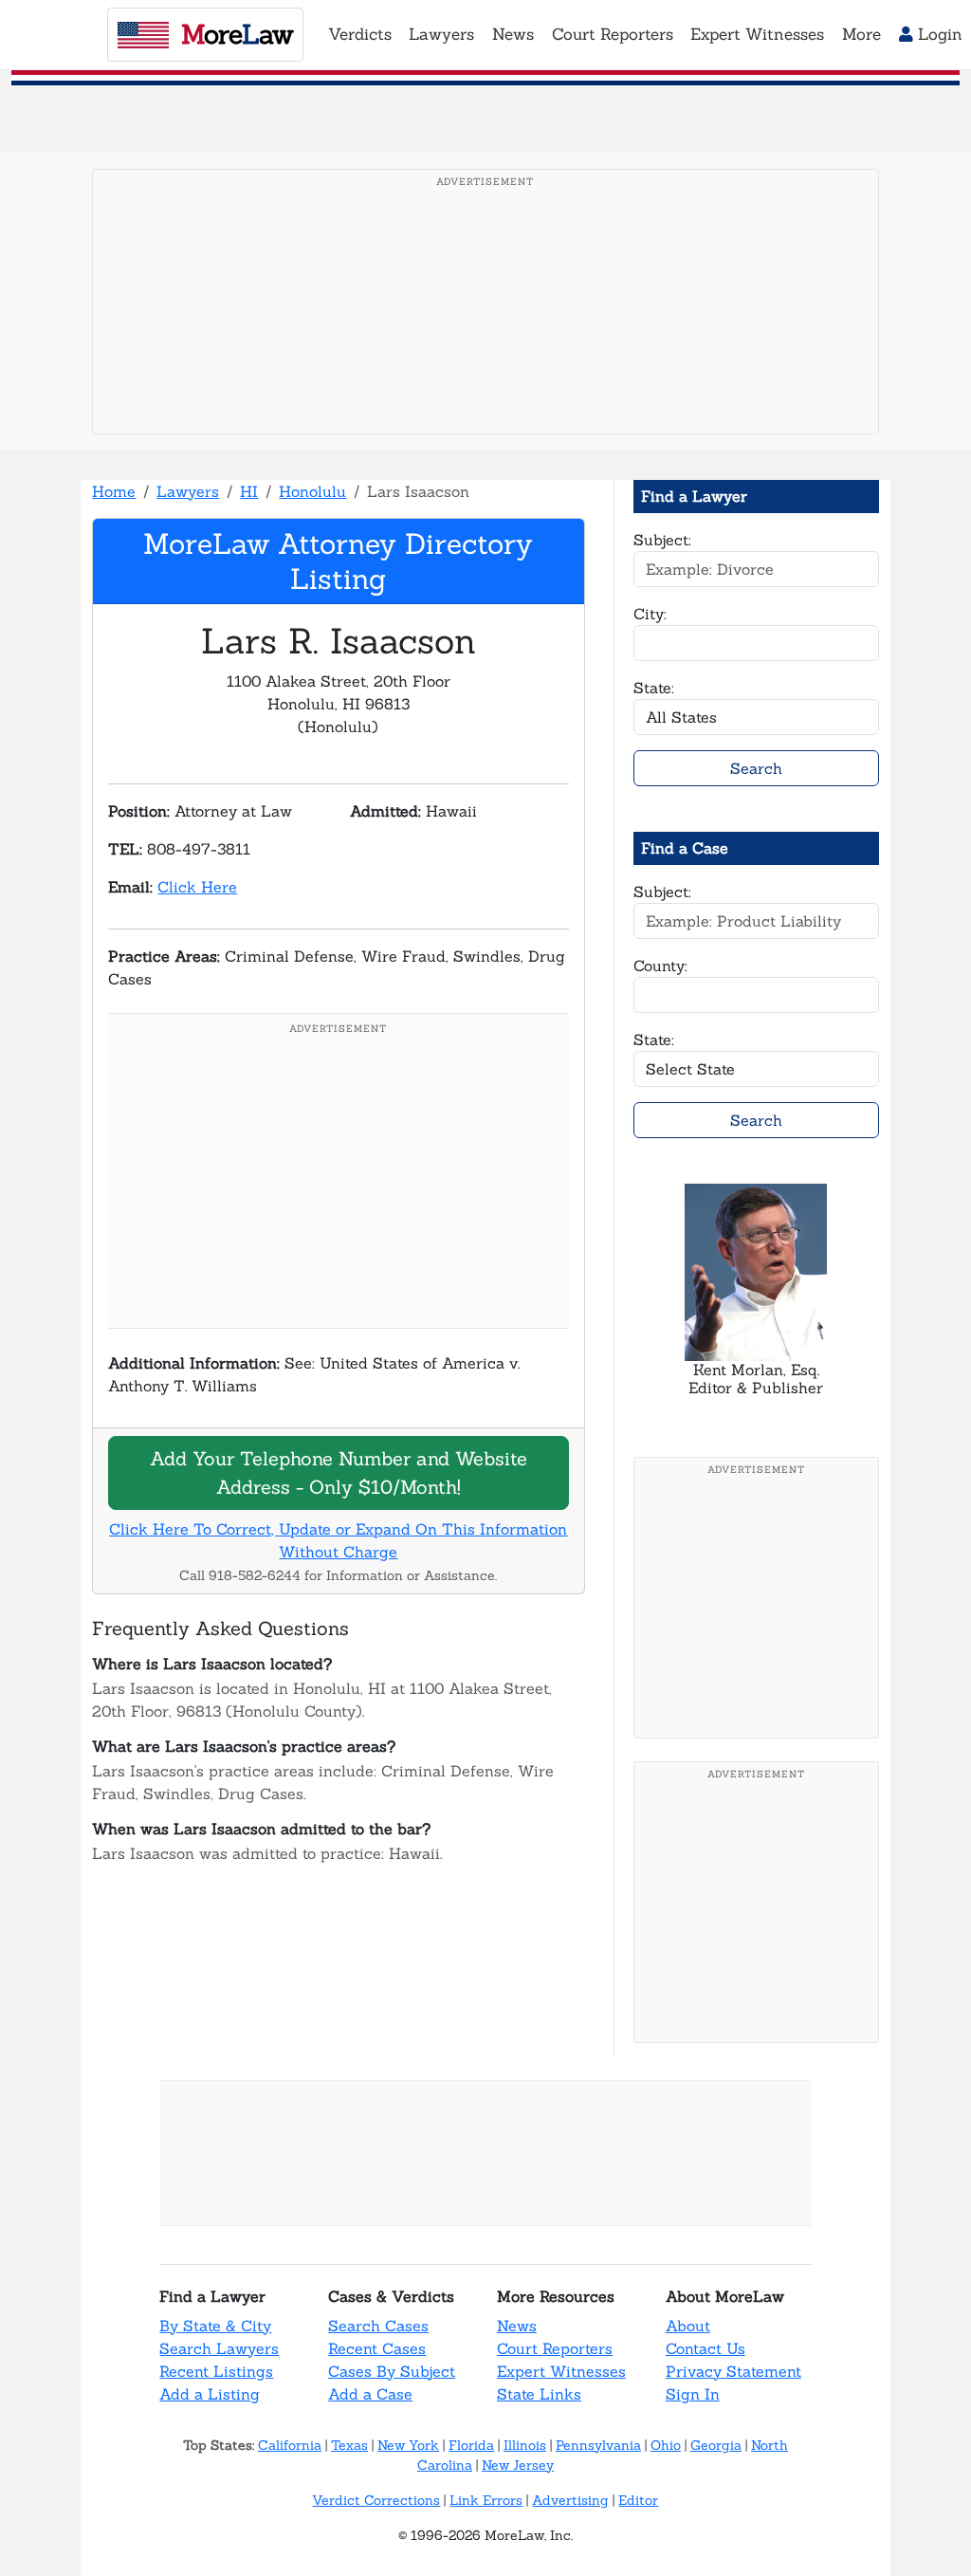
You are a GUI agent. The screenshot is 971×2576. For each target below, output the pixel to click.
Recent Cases (377, 2348)
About (688, 2326)
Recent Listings (216, 2371)
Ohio (666, 2445)
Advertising (570, 2500)
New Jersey (518, 2465)
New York (408, 2445)
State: (654, 688)
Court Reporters (555, 2348)
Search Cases (378, 2326)
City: (650, 614)
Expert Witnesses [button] (757, 34)
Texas (349, 2445)
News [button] (513, 34)
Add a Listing (210, 2394)
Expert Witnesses (561, 2371)
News (517, 2326)
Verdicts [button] (360, 34)
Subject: (662, 540)
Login (938, 34)
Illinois (525, 2445)
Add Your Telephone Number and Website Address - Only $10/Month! (339, 1472)
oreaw (237, 34)
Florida (471, 2445)
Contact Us (705, 2348)
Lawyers (188, 491)
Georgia (716, 2445)
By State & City (215, 2326)
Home (114, 491)
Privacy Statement (733, 2371)
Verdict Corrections (376, 2500)
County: (660, 966)
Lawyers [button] (441, 34)
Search (756, 768)
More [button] (861, 34)
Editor (638, 2500)
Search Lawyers (219, 2348)
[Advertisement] (491, 331)
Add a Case (370, 2394)
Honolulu (312, 491)
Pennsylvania (598, 2445)
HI (249, 491)
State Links (539, 2394)
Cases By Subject (392, 2371)
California (290, 2445)
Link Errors (486, 2500)
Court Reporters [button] (613, 34)
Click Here (197, 887)
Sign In (693, 2394)
